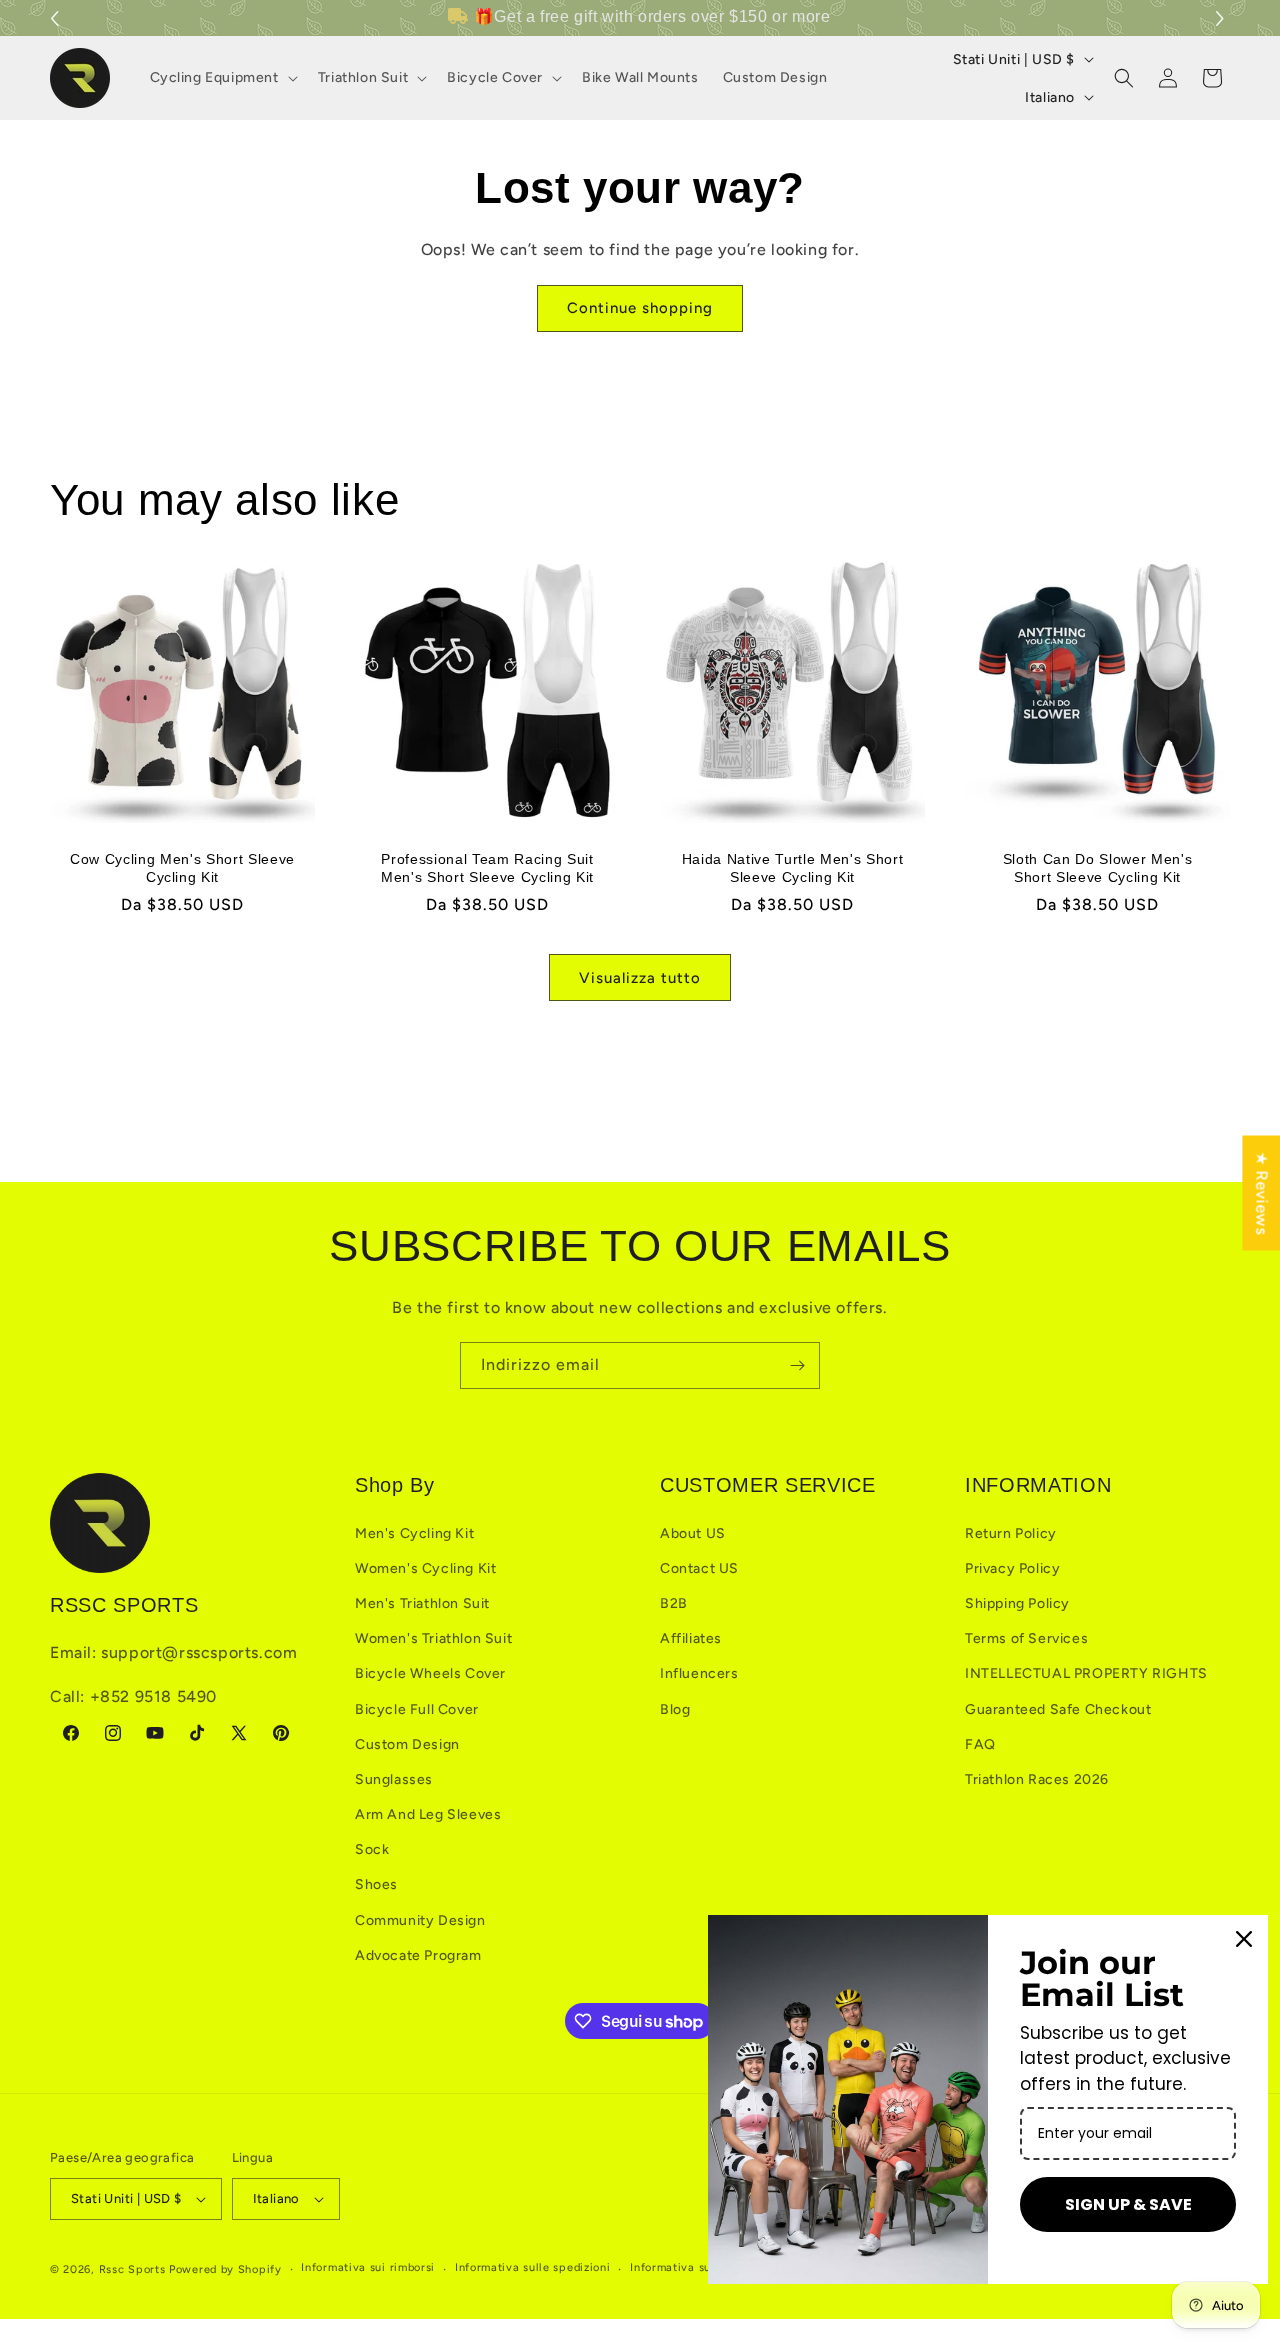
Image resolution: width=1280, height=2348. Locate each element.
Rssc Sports (132, 2269)
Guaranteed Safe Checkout (1058, 1709)
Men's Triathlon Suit (422, 1603)
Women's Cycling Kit (425, 1568)
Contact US (699, 1568)
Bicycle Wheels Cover (430, 1673)
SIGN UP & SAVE (1128, 2204)
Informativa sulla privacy (701, 2267)
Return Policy (1011, 1533)
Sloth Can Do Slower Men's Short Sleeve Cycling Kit (1098, 868)
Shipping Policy (1017, 1603)
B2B (674, 1603)
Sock (372, 1849)
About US (693, 1533)
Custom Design (407, 1744)
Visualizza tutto (640, 978)
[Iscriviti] (797, 1365)
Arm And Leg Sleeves (428, 1814)
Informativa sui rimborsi (368, 2267)
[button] (1222, 18)
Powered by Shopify (225, 2269)
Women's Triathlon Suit (433, 1638)
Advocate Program (418, 1955)
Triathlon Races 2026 (1037, 1779)
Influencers (699, 1673)
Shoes (376, 1884)
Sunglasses (394, 1779)
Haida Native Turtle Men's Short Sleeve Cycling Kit (792, 868)
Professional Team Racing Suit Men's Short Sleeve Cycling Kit (487, 868)
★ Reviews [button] (1261, 1192)
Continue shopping (640, 308)
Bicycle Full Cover (417, 1709)
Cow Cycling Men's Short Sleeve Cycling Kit (182, 868)
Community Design (420, 1920)
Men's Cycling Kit (414, 1533)
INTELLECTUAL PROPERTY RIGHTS (1086, 1673)
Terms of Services (1026, 1638)
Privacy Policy (1012, 1568)
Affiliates (691, 1638)
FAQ (980, 1744)
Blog (675, 1709)
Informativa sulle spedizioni (533, 2267)
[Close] (1244, 1939)
